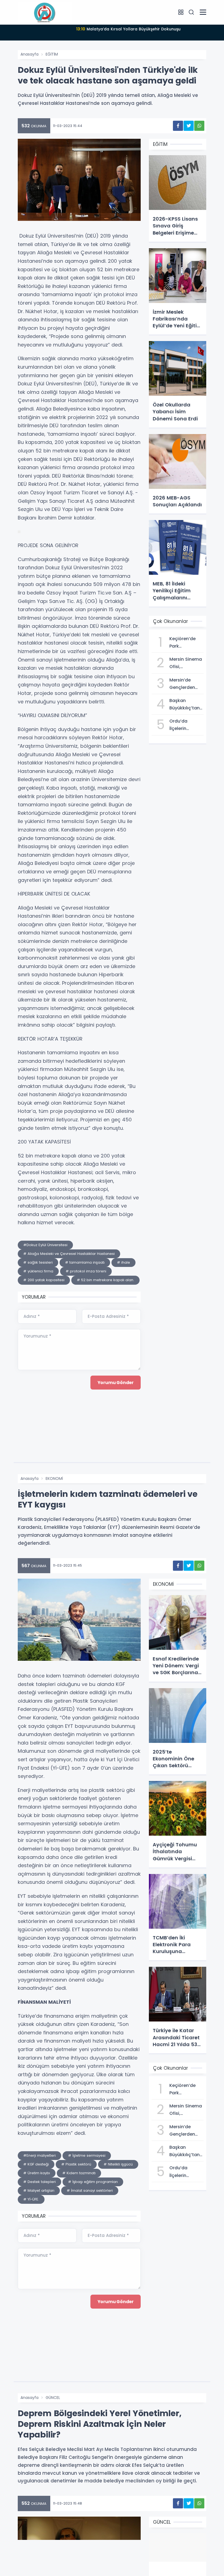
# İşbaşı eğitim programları (93, 2182)
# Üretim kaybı (37, 2173)
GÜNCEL (53, 2398)
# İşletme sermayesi (87, 2155)
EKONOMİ (54, 1478)
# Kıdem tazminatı (79, 2173)
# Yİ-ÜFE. (31, 2199)
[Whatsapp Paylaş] (199, 126)
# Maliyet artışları (39, 2191)
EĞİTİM (52, 54)
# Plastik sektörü (76, 2164)
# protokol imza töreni (86, 1271)
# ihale (123, 1262)
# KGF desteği (36, 2164)
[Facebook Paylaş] (178, 126)
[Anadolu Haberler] (45, 12)
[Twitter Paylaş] (189, 126)
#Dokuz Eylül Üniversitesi (45, 1245)
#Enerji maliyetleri (39, 2155)
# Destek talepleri (39, 2182)
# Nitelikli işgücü (118, 2164)
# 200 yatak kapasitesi (44, 1280)
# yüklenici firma (38, 1271)
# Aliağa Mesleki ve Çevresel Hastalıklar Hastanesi (69, 1254)
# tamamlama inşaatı (85, 1262)
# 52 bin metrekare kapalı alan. (105, 1280)
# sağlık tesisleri (38, 1262)
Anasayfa (30, 54)
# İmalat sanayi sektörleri (90, 2191)
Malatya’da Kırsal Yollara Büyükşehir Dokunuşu (128, 29)
